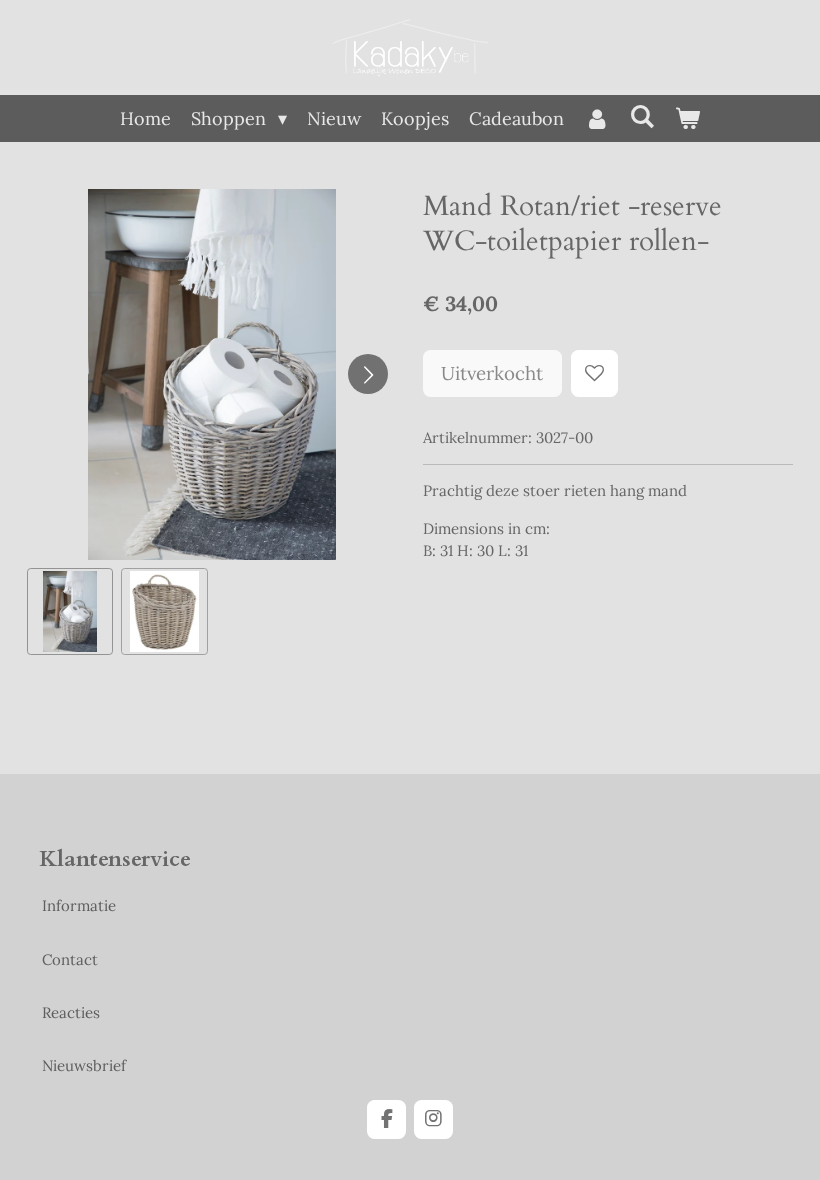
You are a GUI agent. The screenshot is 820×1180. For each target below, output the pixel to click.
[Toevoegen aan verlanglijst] (594, 373)
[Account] (596, 118)
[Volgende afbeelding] (368, 374)
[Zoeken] (642, 116)
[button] (70, 611)
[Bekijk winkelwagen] (687, 118)
